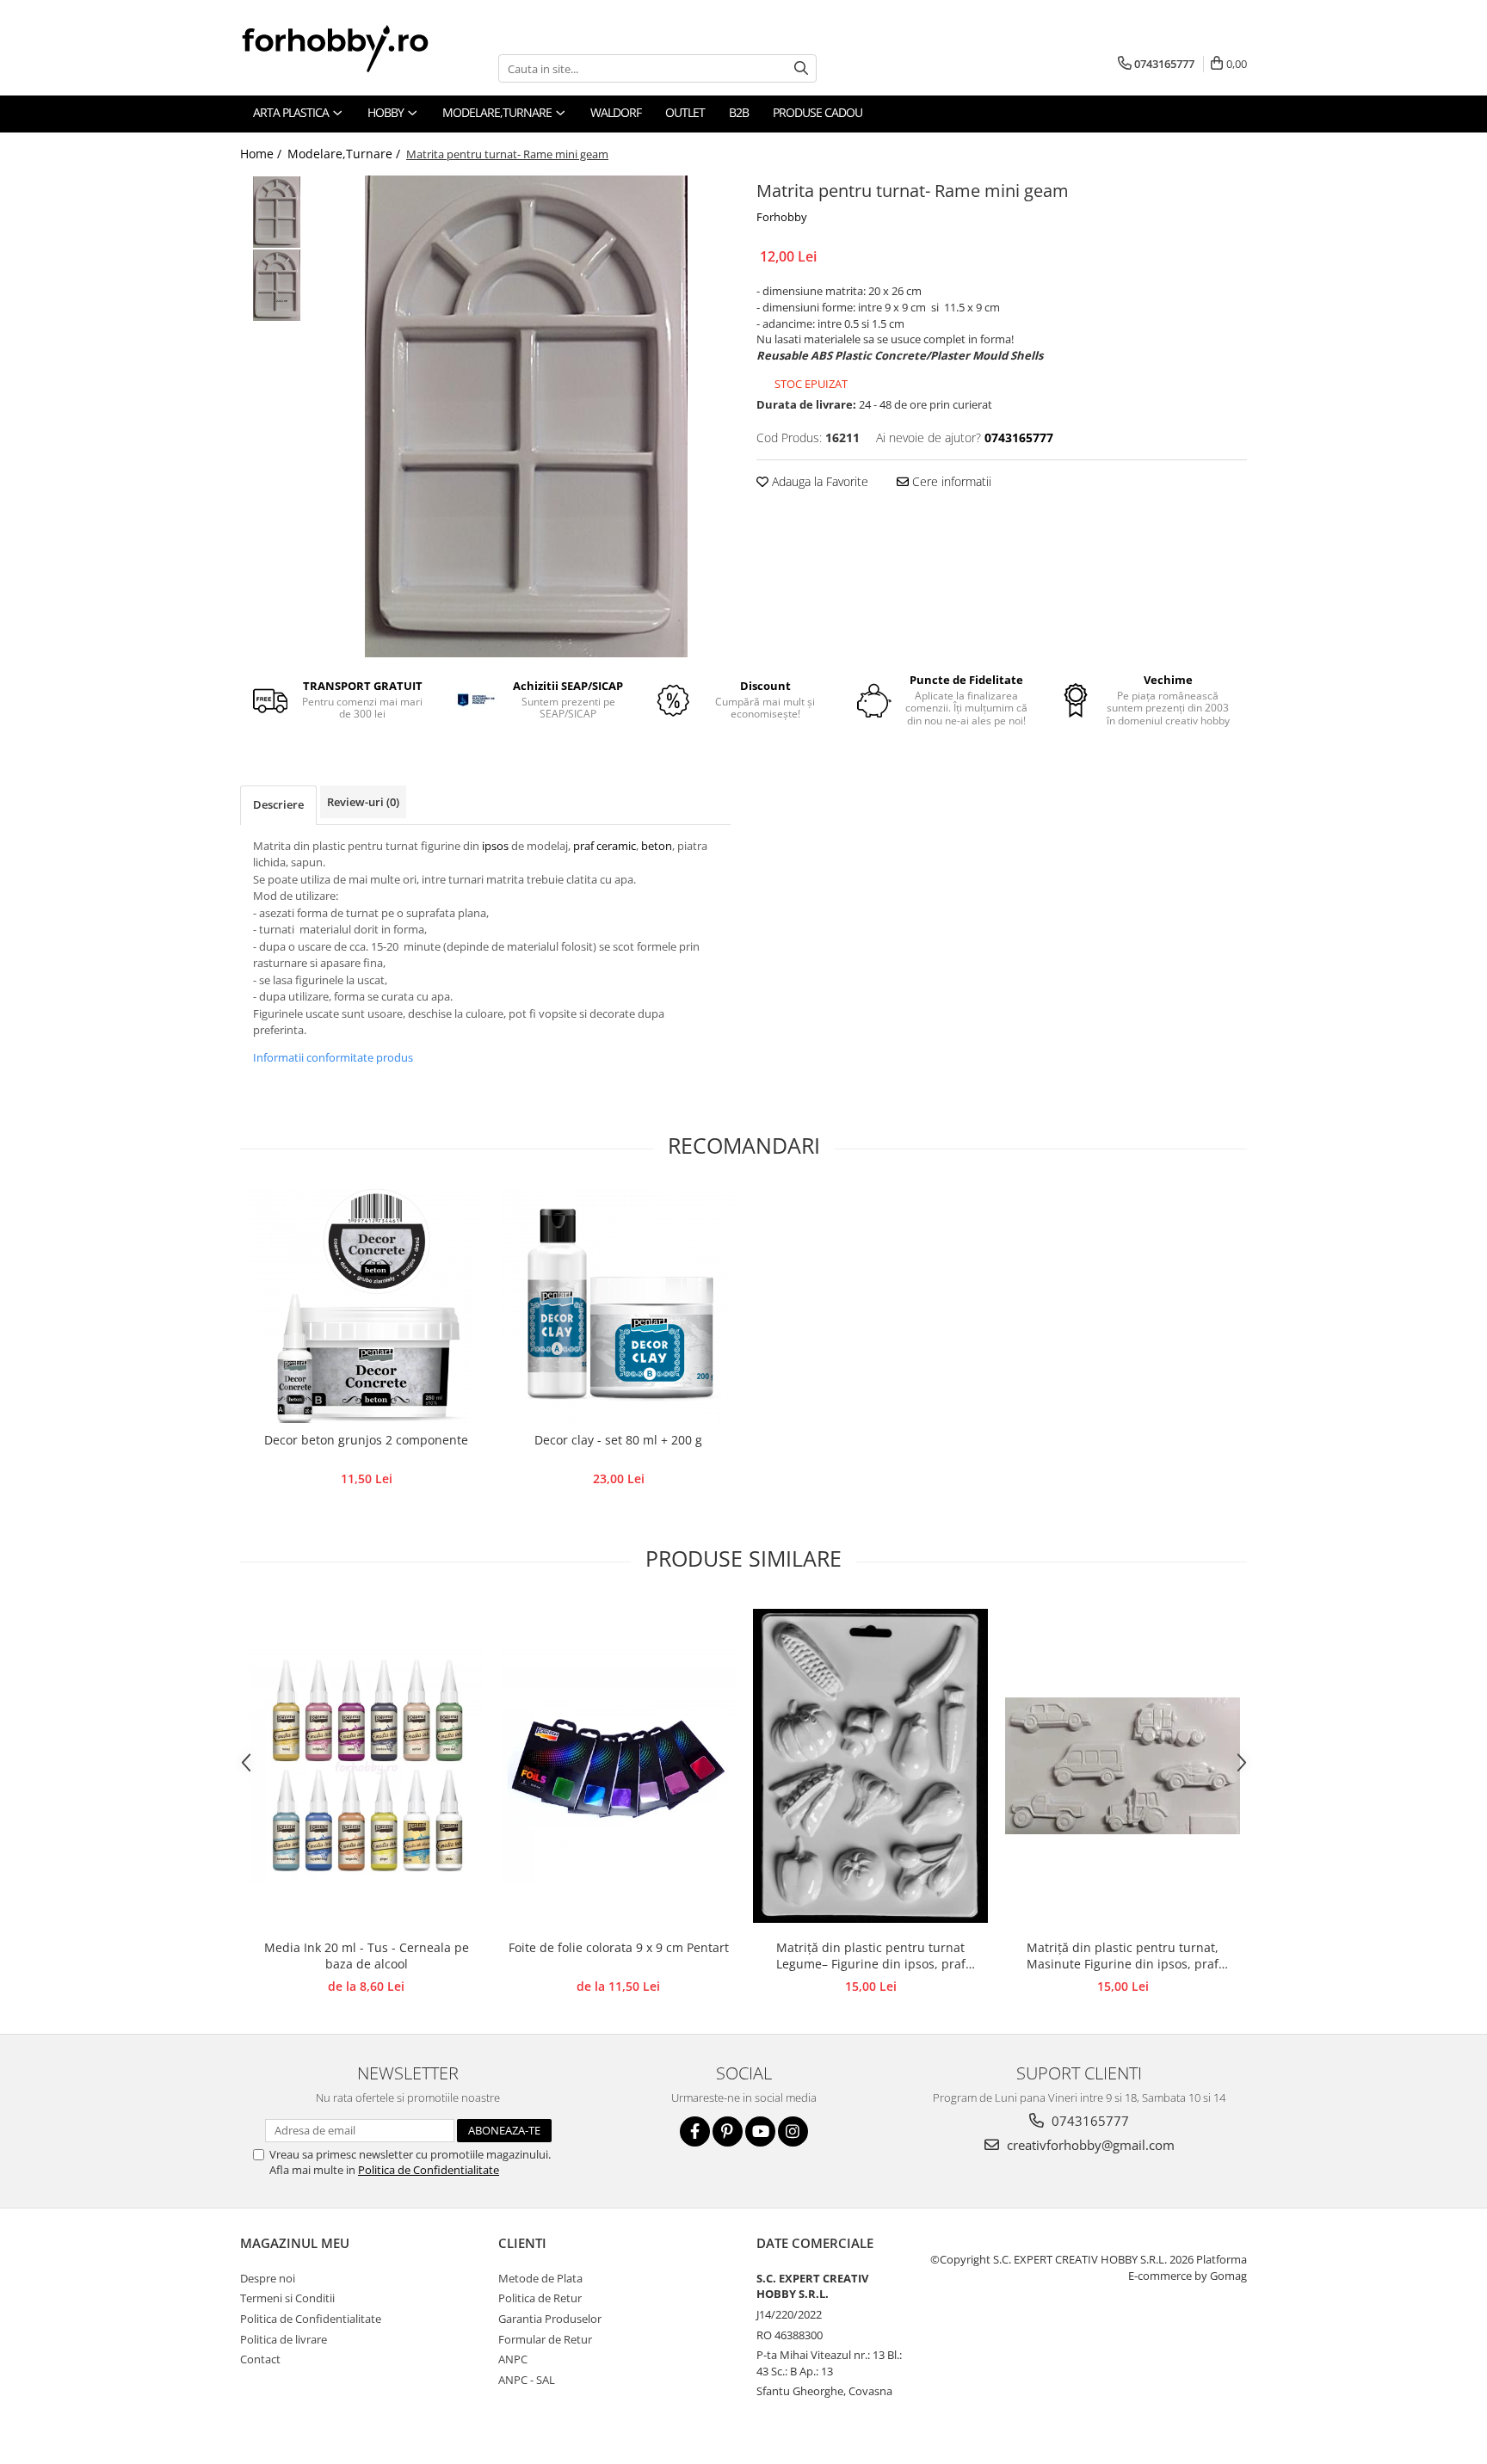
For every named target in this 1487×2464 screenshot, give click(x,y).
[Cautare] (801, 68)
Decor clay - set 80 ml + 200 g (618, 1440)
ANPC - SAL (527, 2380)
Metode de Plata (540, 2278)
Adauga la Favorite (818, 481)
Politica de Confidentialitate (429, 2170)
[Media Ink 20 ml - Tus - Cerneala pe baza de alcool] (366, 1766)
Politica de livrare (284, 2339)
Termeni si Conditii (287, 2298)
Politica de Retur (540, 2298)
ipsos (497, 846)
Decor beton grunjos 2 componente (366, 1440)
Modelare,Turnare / (346, 154)
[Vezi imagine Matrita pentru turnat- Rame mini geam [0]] (277, 212)
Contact (260, 2359)
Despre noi (268, 2278)
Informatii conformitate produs (333, 1057)
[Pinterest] (728, 2131)
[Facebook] (695, 2131)
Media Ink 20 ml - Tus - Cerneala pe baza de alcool (367, 1956)
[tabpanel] (526, 416)
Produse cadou (818, 112)
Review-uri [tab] (363, 802)
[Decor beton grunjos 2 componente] (366, 1306)
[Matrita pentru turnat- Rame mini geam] (526, 416)
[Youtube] (760, 2131)
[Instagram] (793, 2131)
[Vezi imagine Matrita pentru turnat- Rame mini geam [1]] (277, 285)
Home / (262, 154)
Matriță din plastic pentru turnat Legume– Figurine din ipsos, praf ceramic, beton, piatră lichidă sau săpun (870, 1956)
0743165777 (1089, 2121)
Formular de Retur (545, 2339)
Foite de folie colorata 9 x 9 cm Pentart (619, 1947)
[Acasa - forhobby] (352, 48)
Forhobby (782, 217)
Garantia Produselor (550, 2319)
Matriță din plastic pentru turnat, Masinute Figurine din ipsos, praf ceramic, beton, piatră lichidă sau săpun (1123, 1956)
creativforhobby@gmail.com (1089, 2145)
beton (657, 846)
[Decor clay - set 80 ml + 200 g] (618, 1306)
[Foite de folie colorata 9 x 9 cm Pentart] (618, 1766)
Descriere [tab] (278, 804)
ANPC (513, 2359)
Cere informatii (950, 481)
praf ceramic (605, 846)
